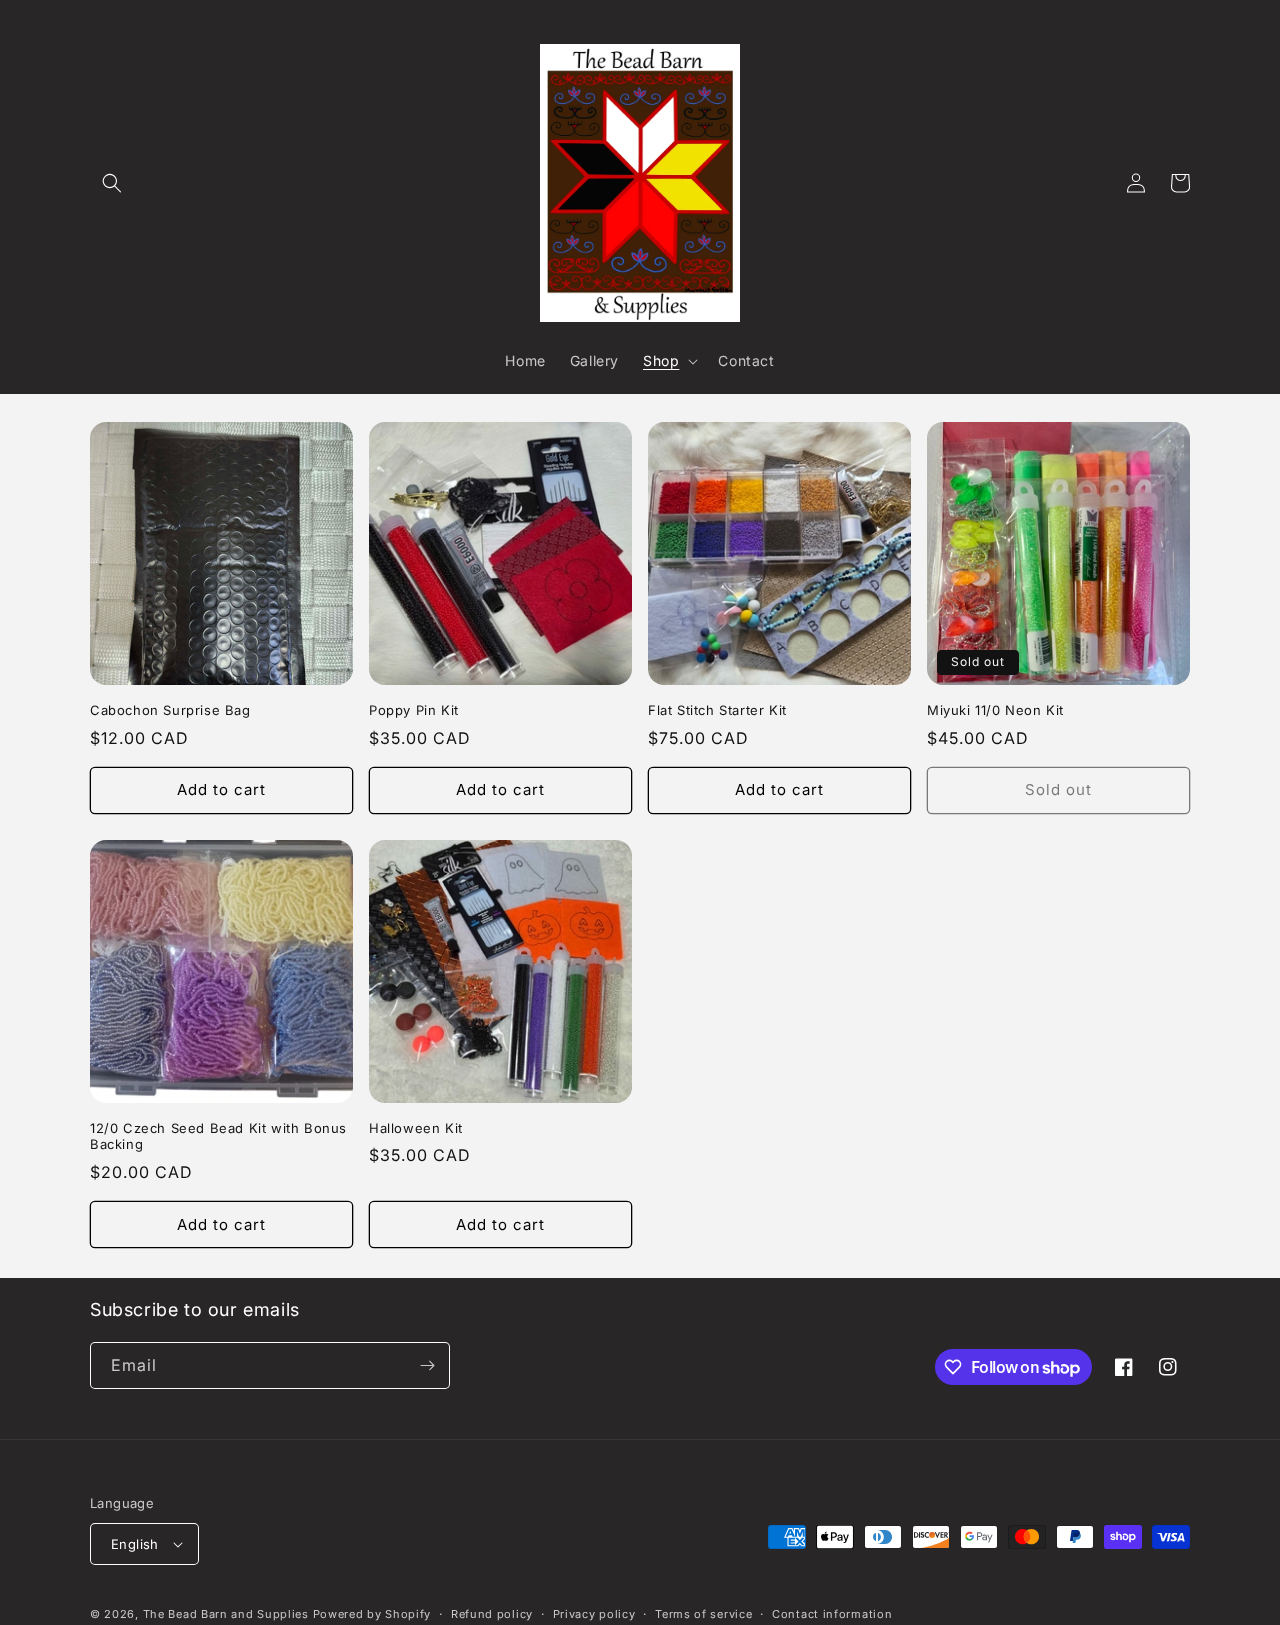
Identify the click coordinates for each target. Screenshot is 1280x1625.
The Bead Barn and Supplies (226, 1614)
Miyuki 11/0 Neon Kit (995, 710)
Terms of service (703, 1614)
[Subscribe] (427, 1365)
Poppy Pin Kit (414, 710)
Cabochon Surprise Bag (170, 710)
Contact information (832, 1614)
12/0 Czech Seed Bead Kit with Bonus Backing (218, 1136)
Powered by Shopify (372, 1614)
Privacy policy (594, 1614)
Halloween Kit (416, 1128)
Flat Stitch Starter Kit (717, 710)
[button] (112, 183)
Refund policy (492, 1614)
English (135, 1544)
